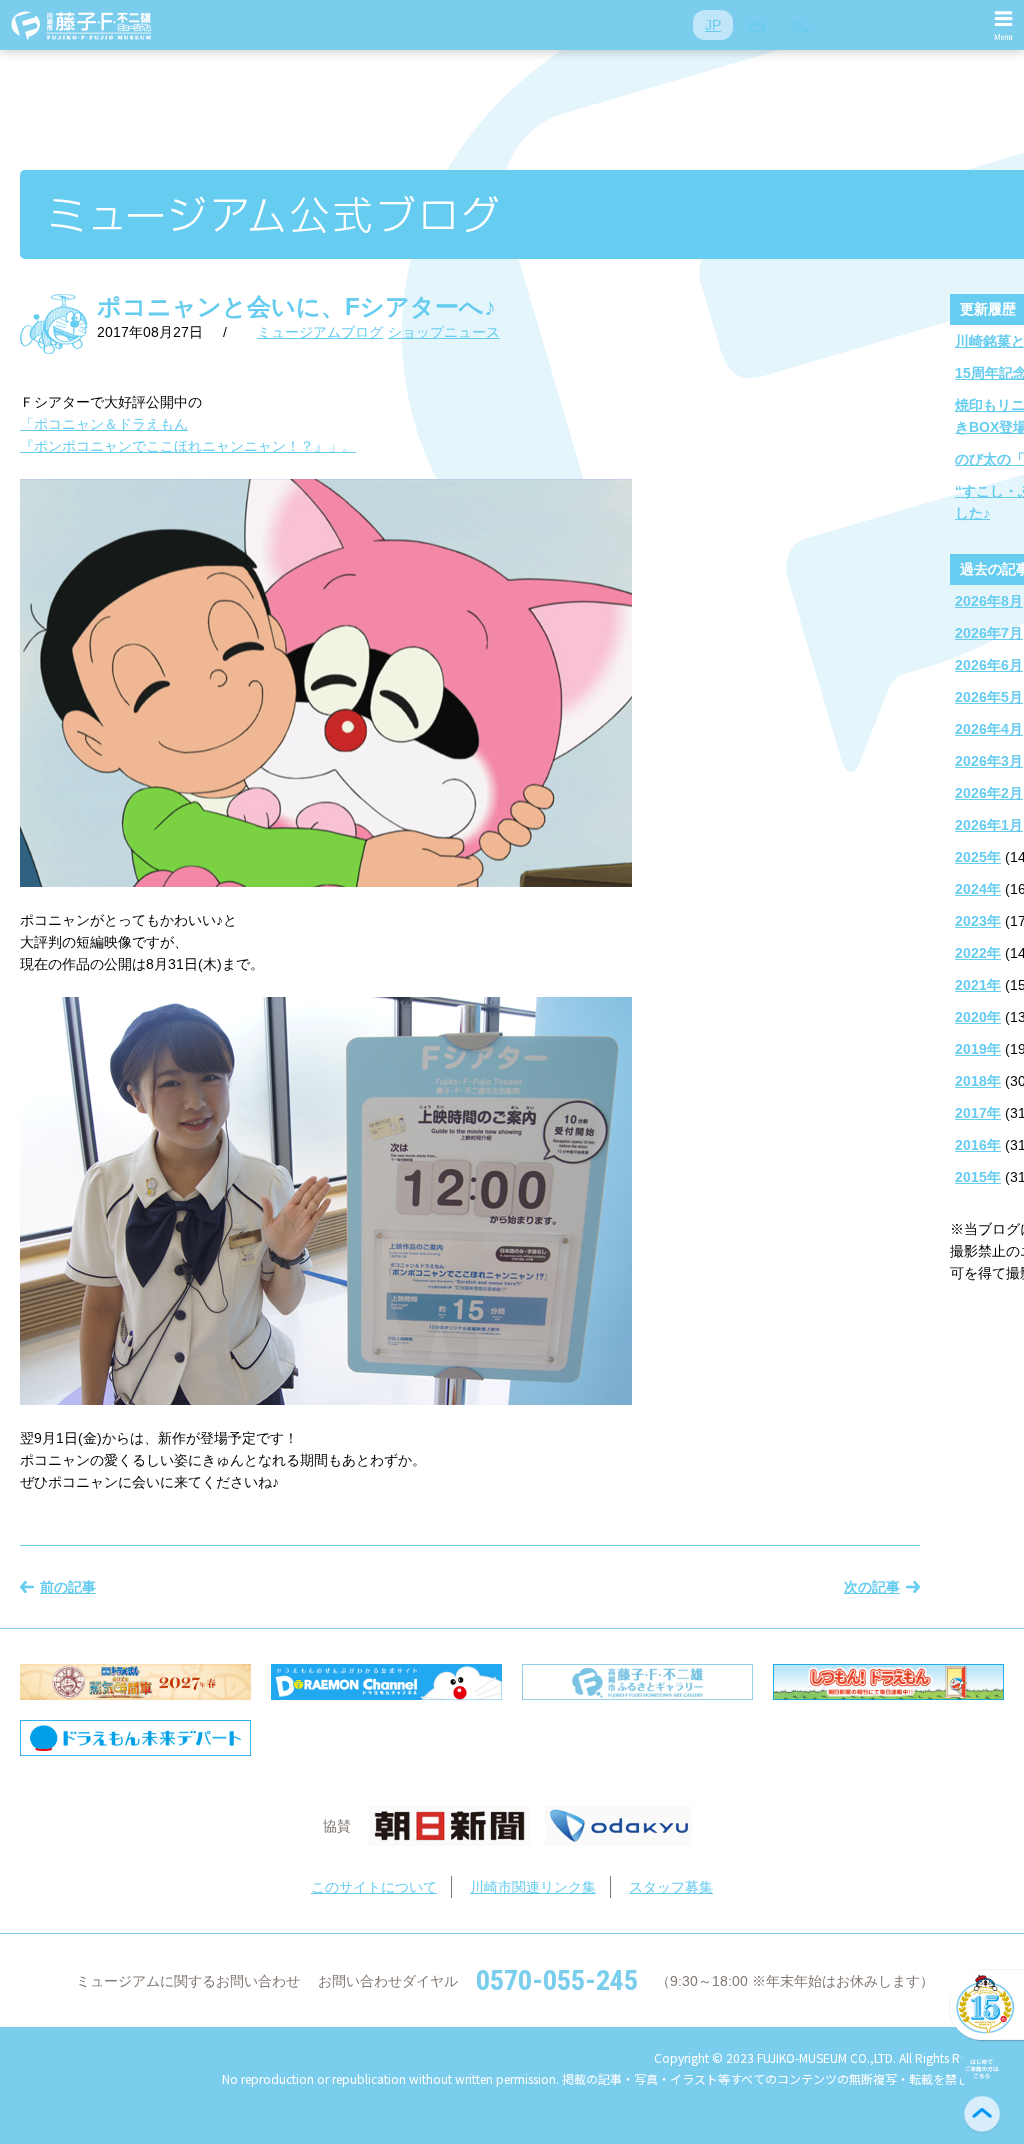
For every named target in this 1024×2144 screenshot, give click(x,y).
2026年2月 (989, 793)
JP (713, 25)
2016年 (978, 1145)
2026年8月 (989, 601)
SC (800, 25)
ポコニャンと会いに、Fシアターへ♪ (296, 306)
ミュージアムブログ (320, 332)
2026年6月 (989, 665)
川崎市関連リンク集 (533, 1887)
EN (756, 25)
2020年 (978, 1017)
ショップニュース (444, 332)
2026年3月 (989, 761)
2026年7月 (989, 633)
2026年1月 (989, 825)
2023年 (978, 921)
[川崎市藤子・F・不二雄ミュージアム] (82, 25)
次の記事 (872, 1587)
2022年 (978, 953)
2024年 (978, 889)
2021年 (978, 985)
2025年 (978, 857)
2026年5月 (989, 697)
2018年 (978, 1081)
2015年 (978, 1177)
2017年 (978, 1113)
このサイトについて (374, 1887)
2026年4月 (989, 729)
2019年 (978, 1049)
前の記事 (68, 1587)
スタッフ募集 (671, 1887)
